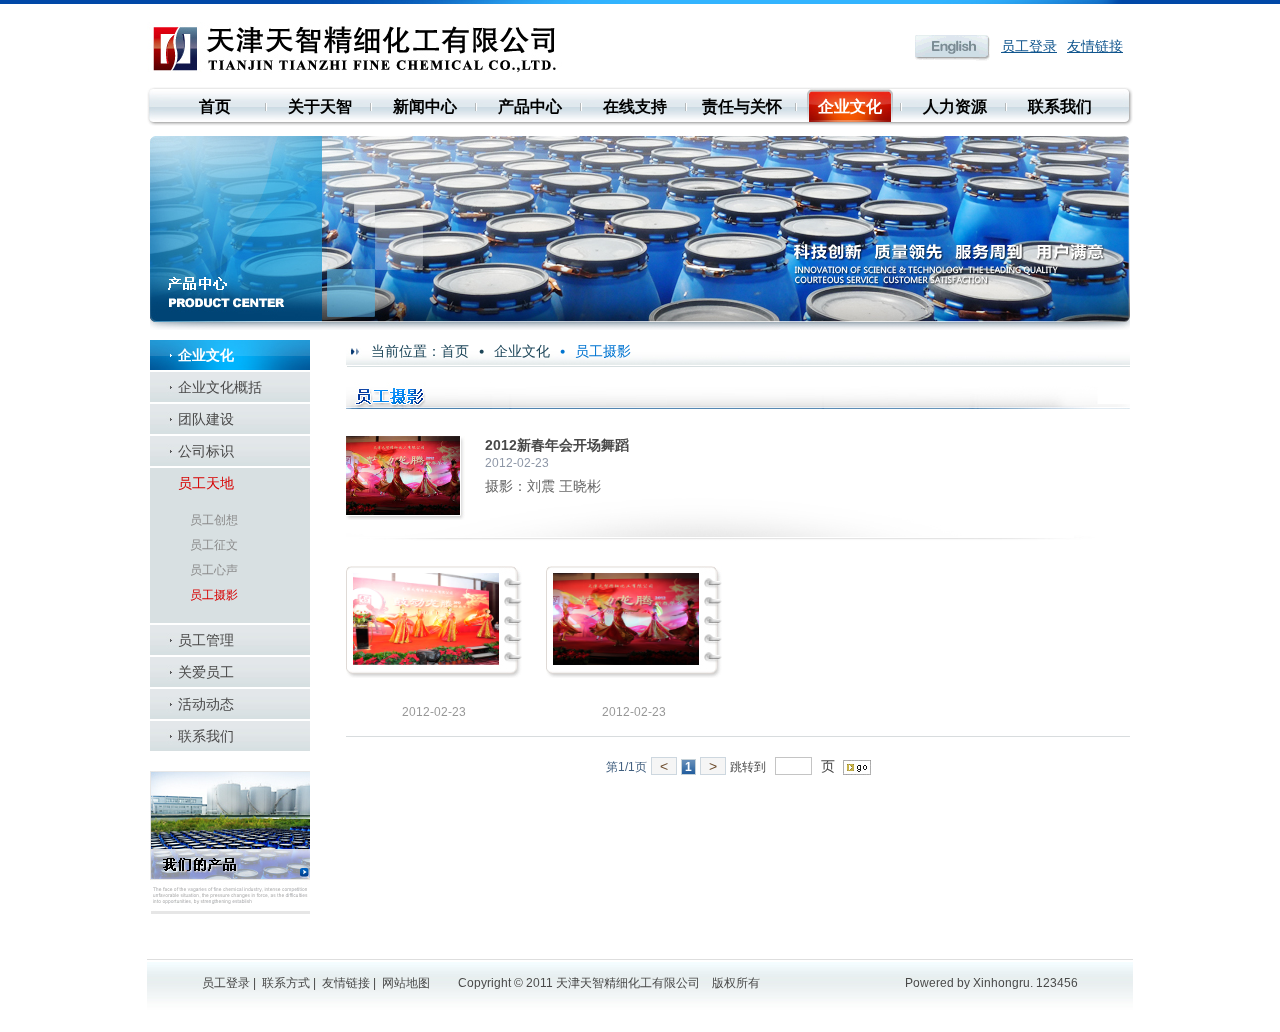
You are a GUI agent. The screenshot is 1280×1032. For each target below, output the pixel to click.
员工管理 (206, 640)
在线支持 (635, 106)
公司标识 (206, 451)
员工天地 (206, 483)
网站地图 (406, 983)
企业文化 (850, 106)
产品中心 (530, 106)
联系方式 (286, 983)
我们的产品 (230, 842)
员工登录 (1029, 46)
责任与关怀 (742, 106)
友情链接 (1095, 46)
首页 (215, 106)
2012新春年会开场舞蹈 (557, 445)
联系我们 (1060, 106)
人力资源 (955, 106)
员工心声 (214, 570)
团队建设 (206, 419)
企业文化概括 (220, 387)
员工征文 (214, 545)
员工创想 (214, 520)
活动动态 (206, 704)
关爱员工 (206, 672)
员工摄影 (214, 595)
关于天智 (320, 106)
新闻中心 (425, 106)
